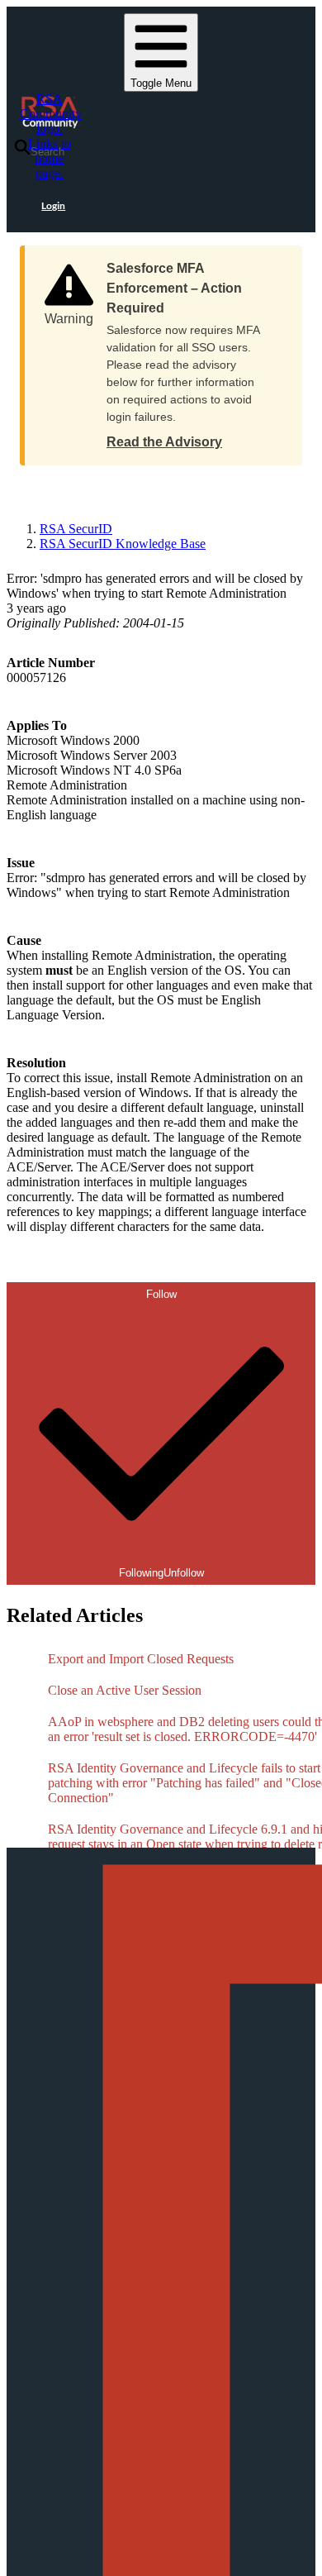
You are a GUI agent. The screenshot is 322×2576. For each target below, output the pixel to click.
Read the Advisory (164, 442)
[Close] (273, 263)
